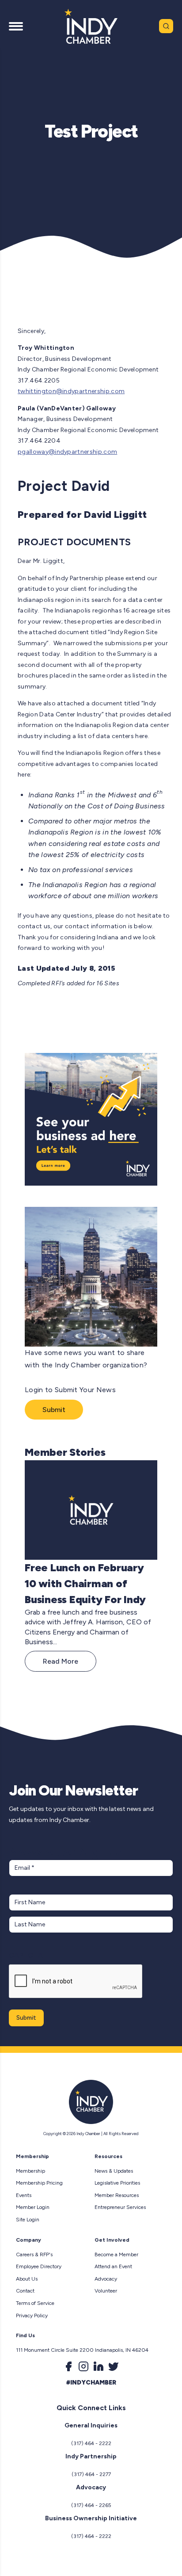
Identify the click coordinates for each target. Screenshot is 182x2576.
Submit (54, 1410)
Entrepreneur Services (120, 2207)
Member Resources (117, 2195)
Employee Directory (39, 2266)
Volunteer (106, 2291)
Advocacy (106, 2279)
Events (24, 2195)
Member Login (33, 2207)
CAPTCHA (26, 1955)
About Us (27, 2279)
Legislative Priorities (117, 2183)
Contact (25, 2291)
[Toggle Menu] (16, 26)
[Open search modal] (166, 26)
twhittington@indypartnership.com (71, 391)
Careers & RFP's (34, 2254)
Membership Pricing (39, 2183)
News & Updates (114, 2171)
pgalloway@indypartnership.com (67, 452)
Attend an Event (113, 2266)
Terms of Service (35, 2303)
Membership (30, 2171)
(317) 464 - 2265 (91, 2505)
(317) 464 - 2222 (91, 2443)
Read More (61, 1661)
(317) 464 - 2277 (91, 2474)
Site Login (28, 2220)
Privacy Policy (32, 2316)
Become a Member (116, 2254)
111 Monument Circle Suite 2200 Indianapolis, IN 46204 (82, 2350)
